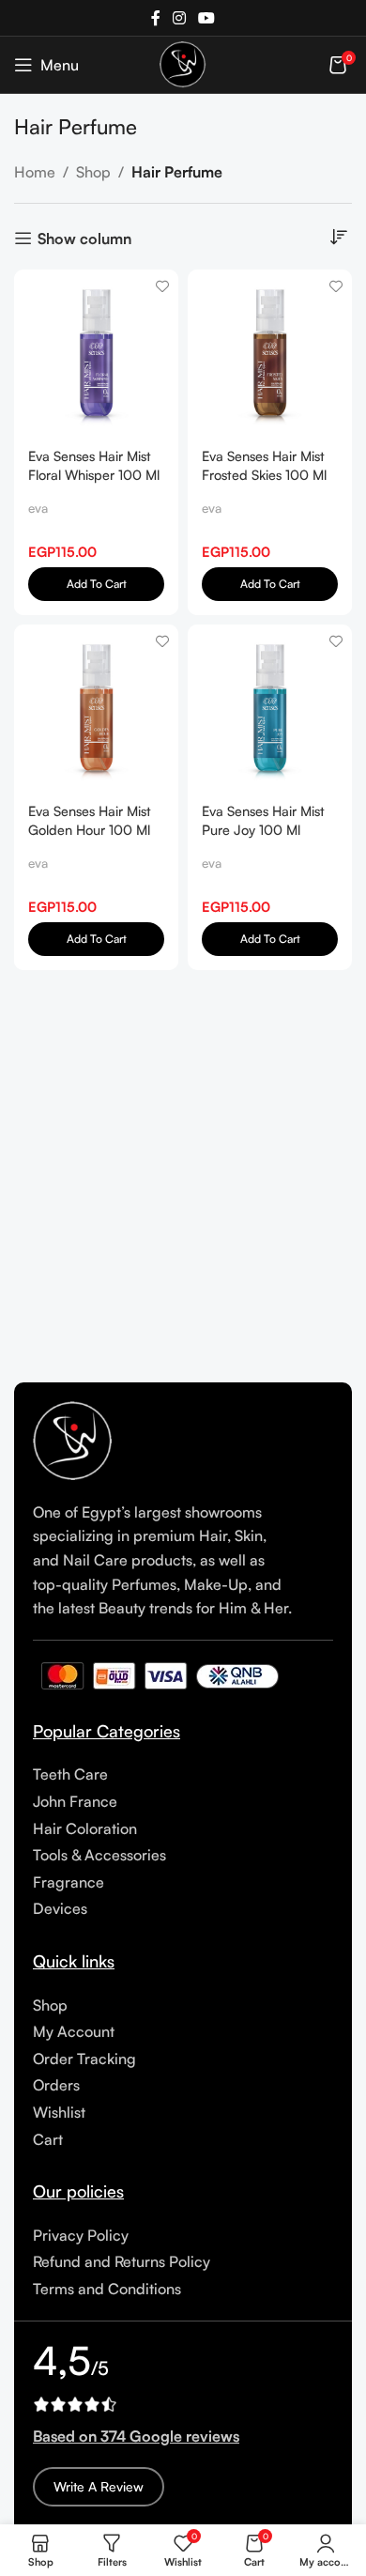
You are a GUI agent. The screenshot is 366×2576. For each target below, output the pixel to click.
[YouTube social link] (207, 18)
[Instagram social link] (179, 18)
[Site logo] (183, 63)
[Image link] (73, 1440)
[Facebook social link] (155, 18)
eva (38, 508)
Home (35, 172)
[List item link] (183, 1775)
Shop (93, 172)
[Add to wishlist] (162, 286)
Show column (84, 238)
